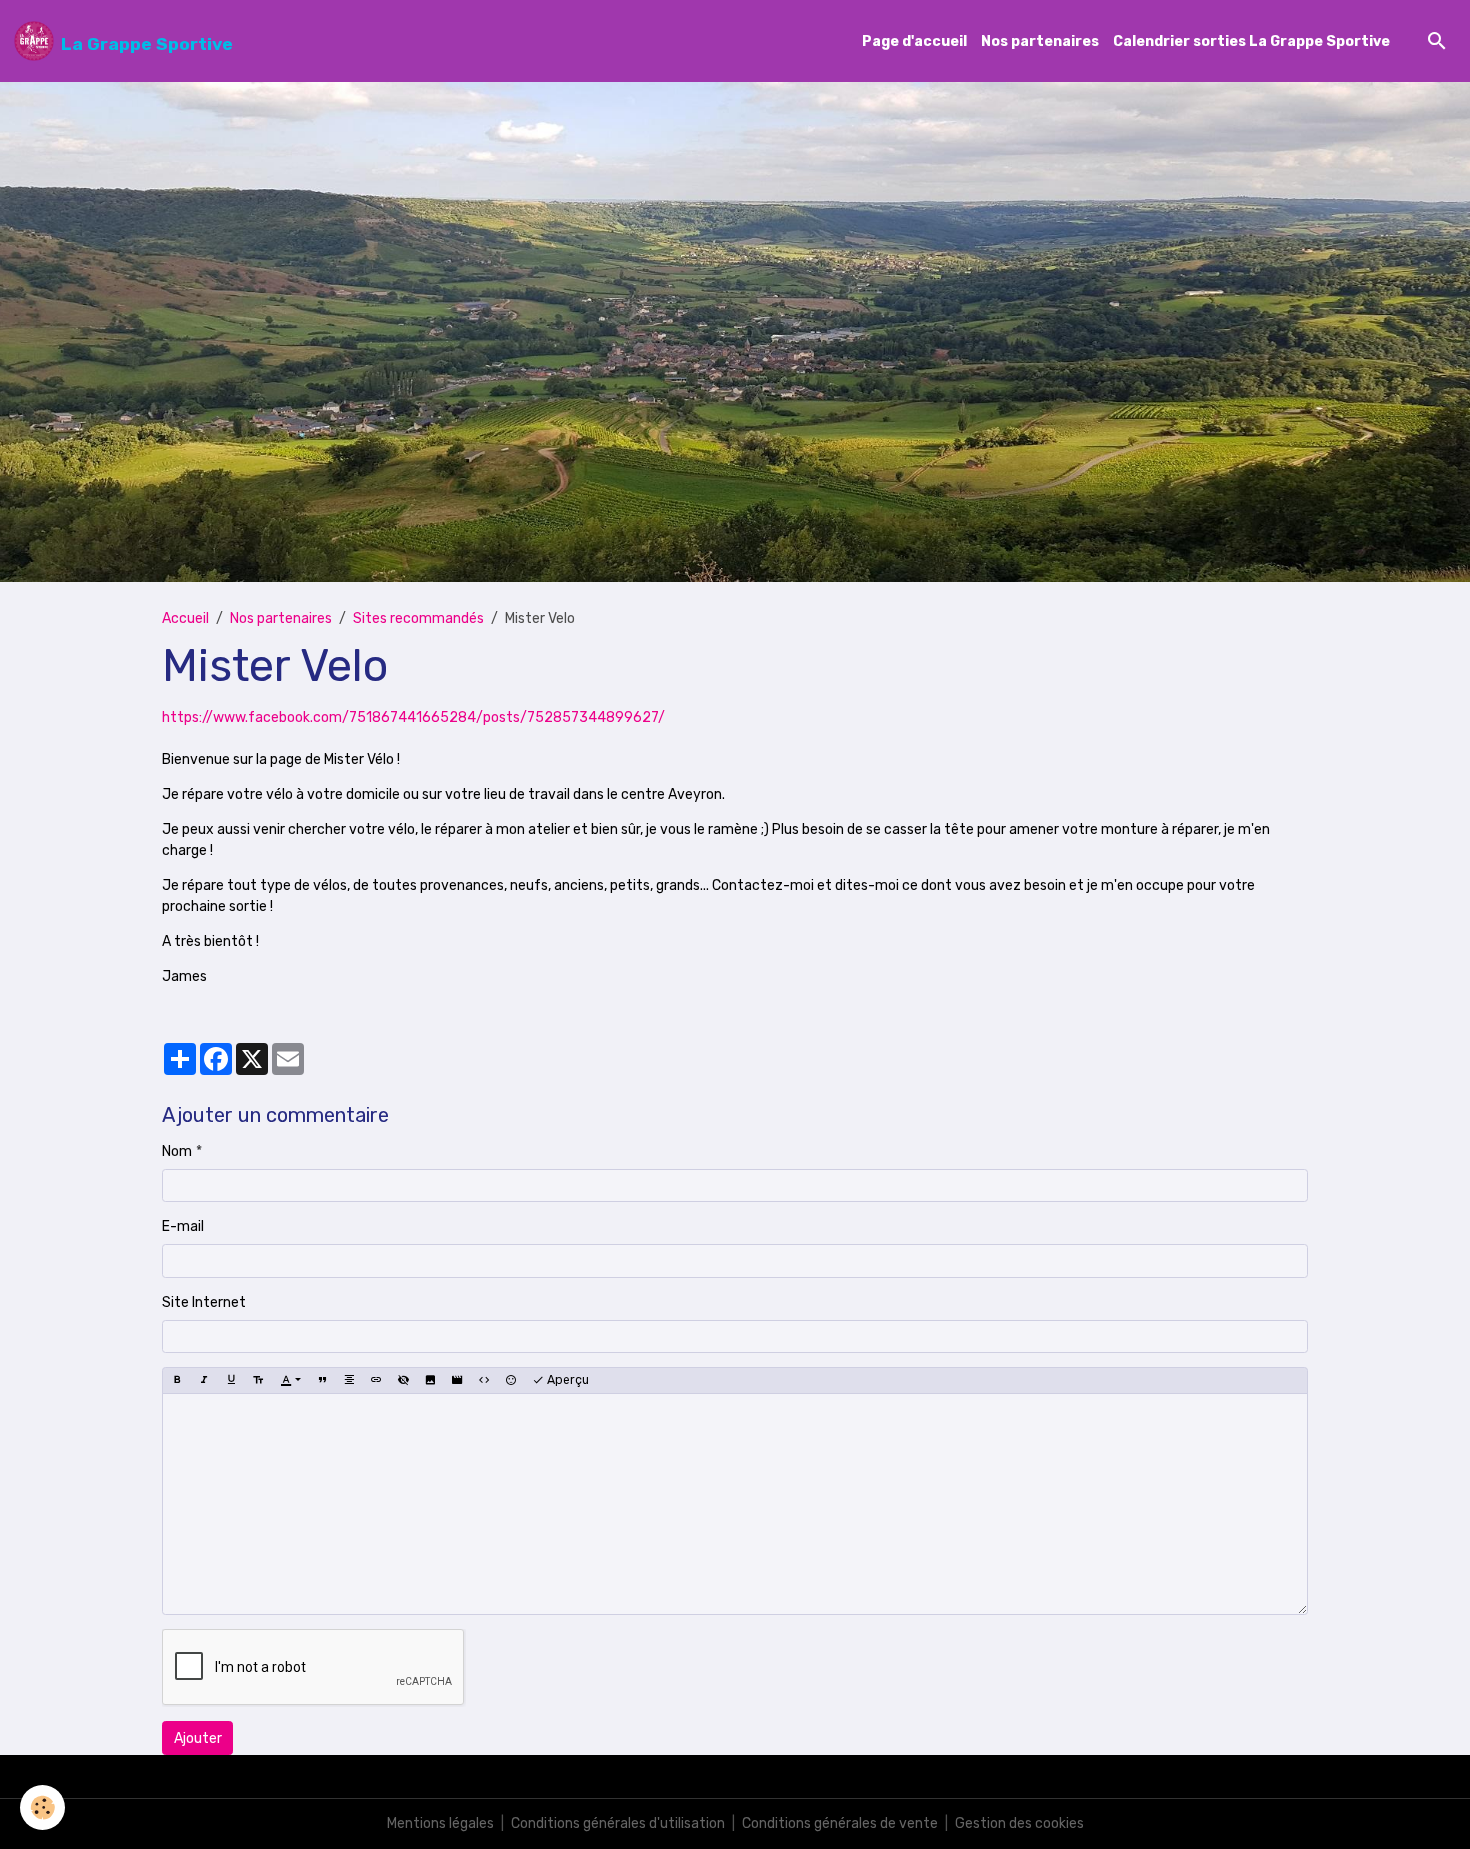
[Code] (484, 1380)
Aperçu (566, 1380)
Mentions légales (440, 1823)
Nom (177, 1151)
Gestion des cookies (1019, 1823)
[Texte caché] (403, 1380)
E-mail (183, 1226)
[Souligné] (231, 1380)
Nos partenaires (1040, 41)
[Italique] (204, 1380)
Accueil (185, 618)
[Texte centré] (349, 1380)
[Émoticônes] (511, 1380)
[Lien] (376, 1380)
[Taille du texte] (258, 1380)
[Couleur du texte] (290, 1380)
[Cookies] (42, 1807)
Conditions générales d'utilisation (618, 1823)
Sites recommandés (418, 618)
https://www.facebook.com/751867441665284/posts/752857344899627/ (413, 717)
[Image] (430, 1380)
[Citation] (322, 1380)
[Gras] (177, 1380)
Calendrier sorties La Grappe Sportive (1251, 41)
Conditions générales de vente (840, 1823)
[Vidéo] (457, 1380)
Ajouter (198, 1738)
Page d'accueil (914, 41)
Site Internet (204, 1302)
